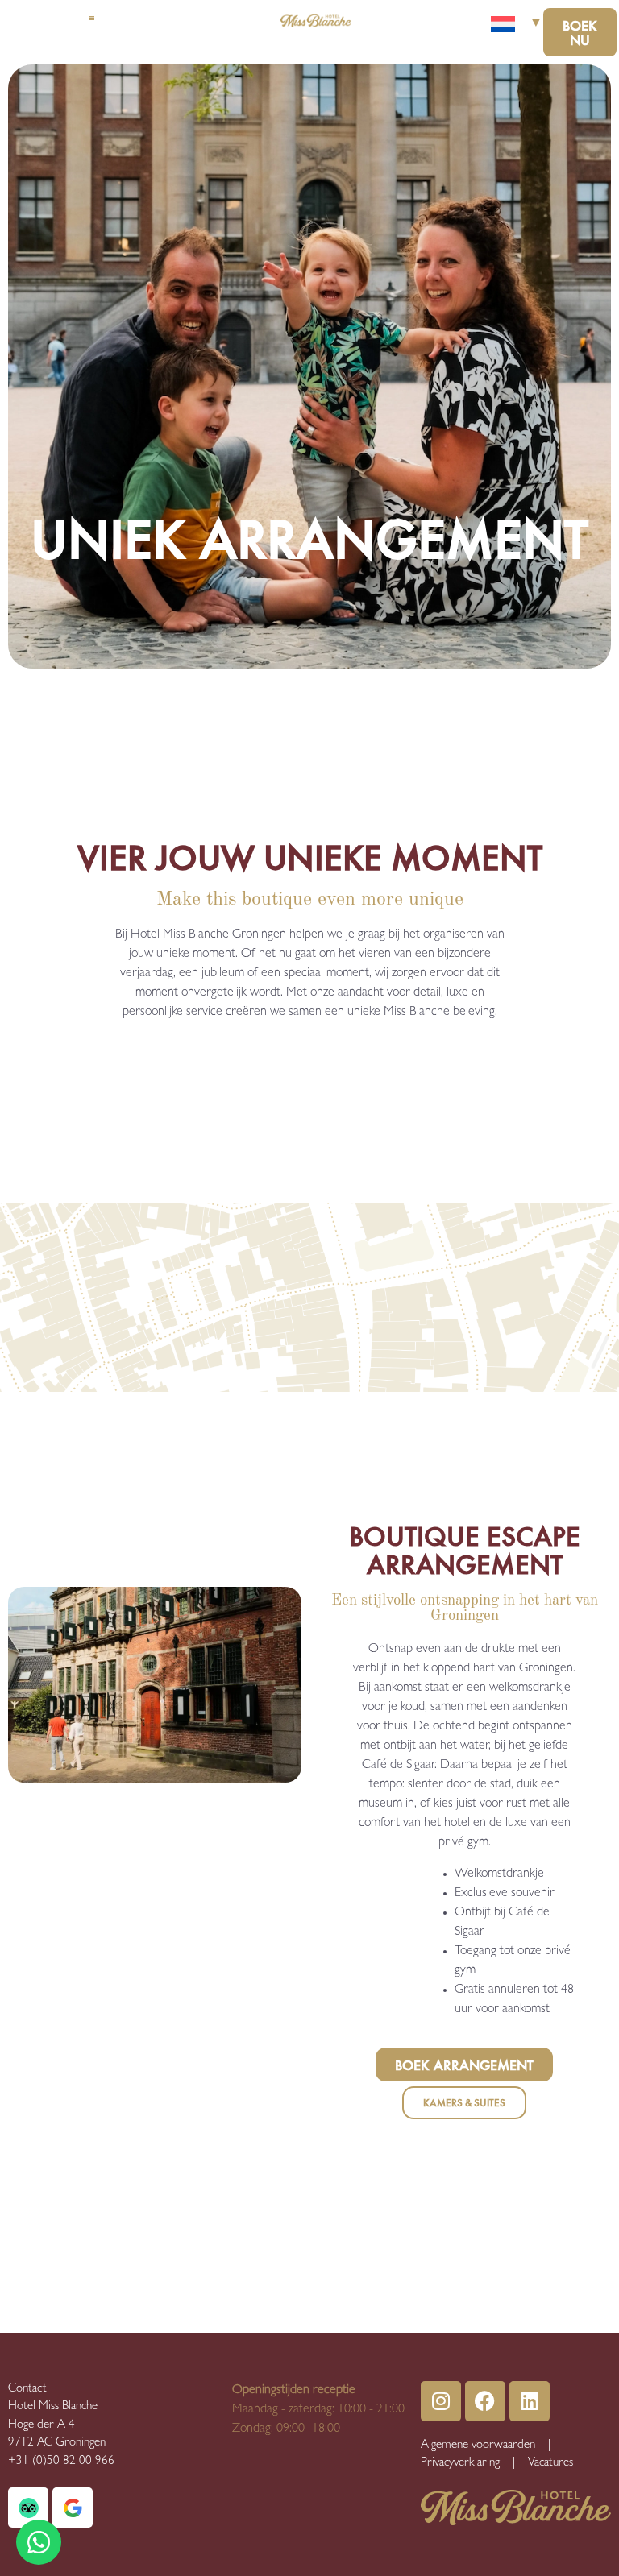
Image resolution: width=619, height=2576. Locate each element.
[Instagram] (441, 2401)
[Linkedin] (530, 2401)
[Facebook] (485, 2401)
